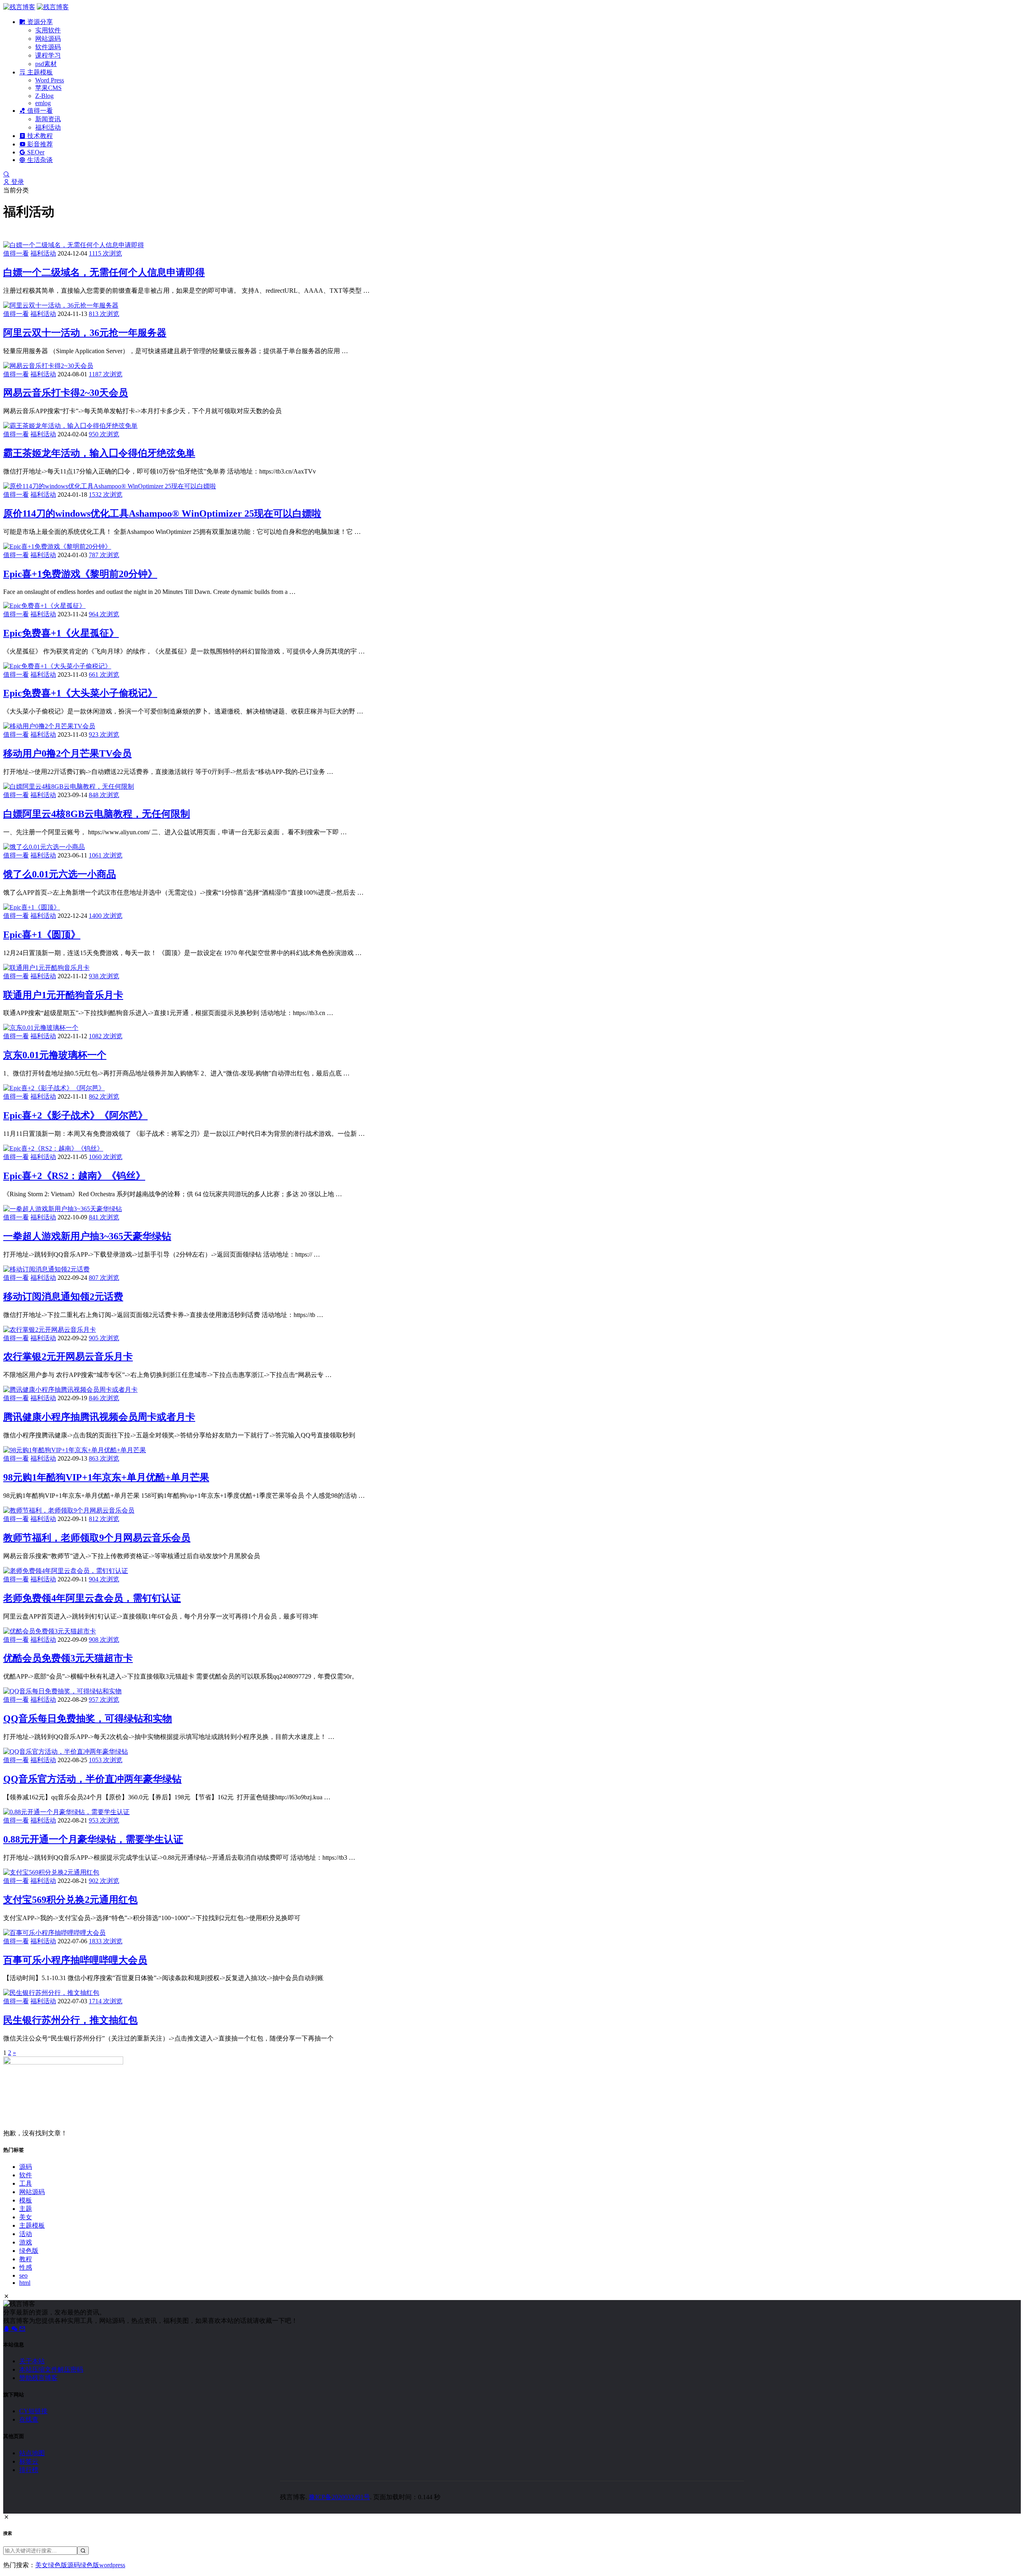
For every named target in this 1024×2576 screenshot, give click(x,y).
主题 (26, 2209)
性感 (26, 2267)
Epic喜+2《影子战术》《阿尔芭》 (75, 1115)
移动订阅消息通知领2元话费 (63, 1297)
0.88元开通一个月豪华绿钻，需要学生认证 (93, 1839)
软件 (26, 2175)
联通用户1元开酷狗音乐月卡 (63, 995)
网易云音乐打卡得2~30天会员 (66, 393)
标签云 (29, 2461)
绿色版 (29, 2251)
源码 (26, 2167)
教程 (26, 2259)
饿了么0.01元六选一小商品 (60, 874)
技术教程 (39, 136)
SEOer (35, 152)
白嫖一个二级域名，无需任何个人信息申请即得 (104, 272)
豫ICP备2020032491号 (339, 2497)
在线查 (29, 2419)
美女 (26, 2217)
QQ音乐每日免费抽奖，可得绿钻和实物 (88, 1719)
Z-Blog (44, 96)
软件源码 (48, 47)
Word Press (50, 80)
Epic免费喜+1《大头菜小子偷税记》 (80, 693)
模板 (26, 2200)
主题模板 (39, 72)
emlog (43, 103)
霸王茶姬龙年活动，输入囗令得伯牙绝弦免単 (99, 453)
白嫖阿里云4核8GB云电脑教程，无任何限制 (97, 814)
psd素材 (46, 64)
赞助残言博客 (38, 2378)
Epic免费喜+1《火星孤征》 (61, 633)
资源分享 (39, 22)
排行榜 (29, 2470)
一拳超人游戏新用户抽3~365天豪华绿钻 (87, 1236)
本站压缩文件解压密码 (51, 2369)
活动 (26, 2234)
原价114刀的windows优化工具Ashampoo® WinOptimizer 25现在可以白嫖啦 (162, 514)
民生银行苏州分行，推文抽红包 (70, 2020)
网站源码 (48, 39)
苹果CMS (48, 88)
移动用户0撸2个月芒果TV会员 (67, 753)
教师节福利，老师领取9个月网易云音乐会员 (97, 1538)
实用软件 (48, 30)
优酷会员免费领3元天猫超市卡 (68, 1658)
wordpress (112, 2565)
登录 (17, 182)
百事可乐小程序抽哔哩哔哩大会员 (75, 1960)
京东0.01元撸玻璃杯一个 (55, 1055)
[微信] (15, 2329)
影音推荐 (39, 144)
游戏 (26, 2242)
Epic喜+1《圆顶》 (42, 935)
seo (23, 2275)
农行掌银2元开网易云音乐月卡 (68, 1357)
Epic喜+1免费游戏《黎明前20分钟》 (80, 574)
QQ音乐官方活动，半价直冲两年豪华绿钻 (92, 1779)
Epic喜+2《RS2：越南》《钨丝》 (74, 1176)
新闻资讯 (48, 119)
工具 (26, 2183)
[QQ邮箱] (22, 2329)
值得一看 (39, 111)
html (25, 2283)
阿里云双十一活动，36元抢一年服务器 (85, 333)
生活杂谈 (39, 160)
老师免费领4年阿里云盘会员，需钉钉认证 (92, 1598)
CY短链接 (33, 2411)
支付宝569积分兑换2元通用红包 (70, 1900)
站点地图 (32, 2453)
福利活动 (48, 127)
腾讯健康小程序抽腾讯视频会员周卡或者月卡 (99, 1417)
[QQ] (7, 2329)
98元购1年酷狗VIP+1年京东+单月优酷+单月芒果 (106, 1477)
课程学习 (48, 55)
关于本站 (32, 2361)
